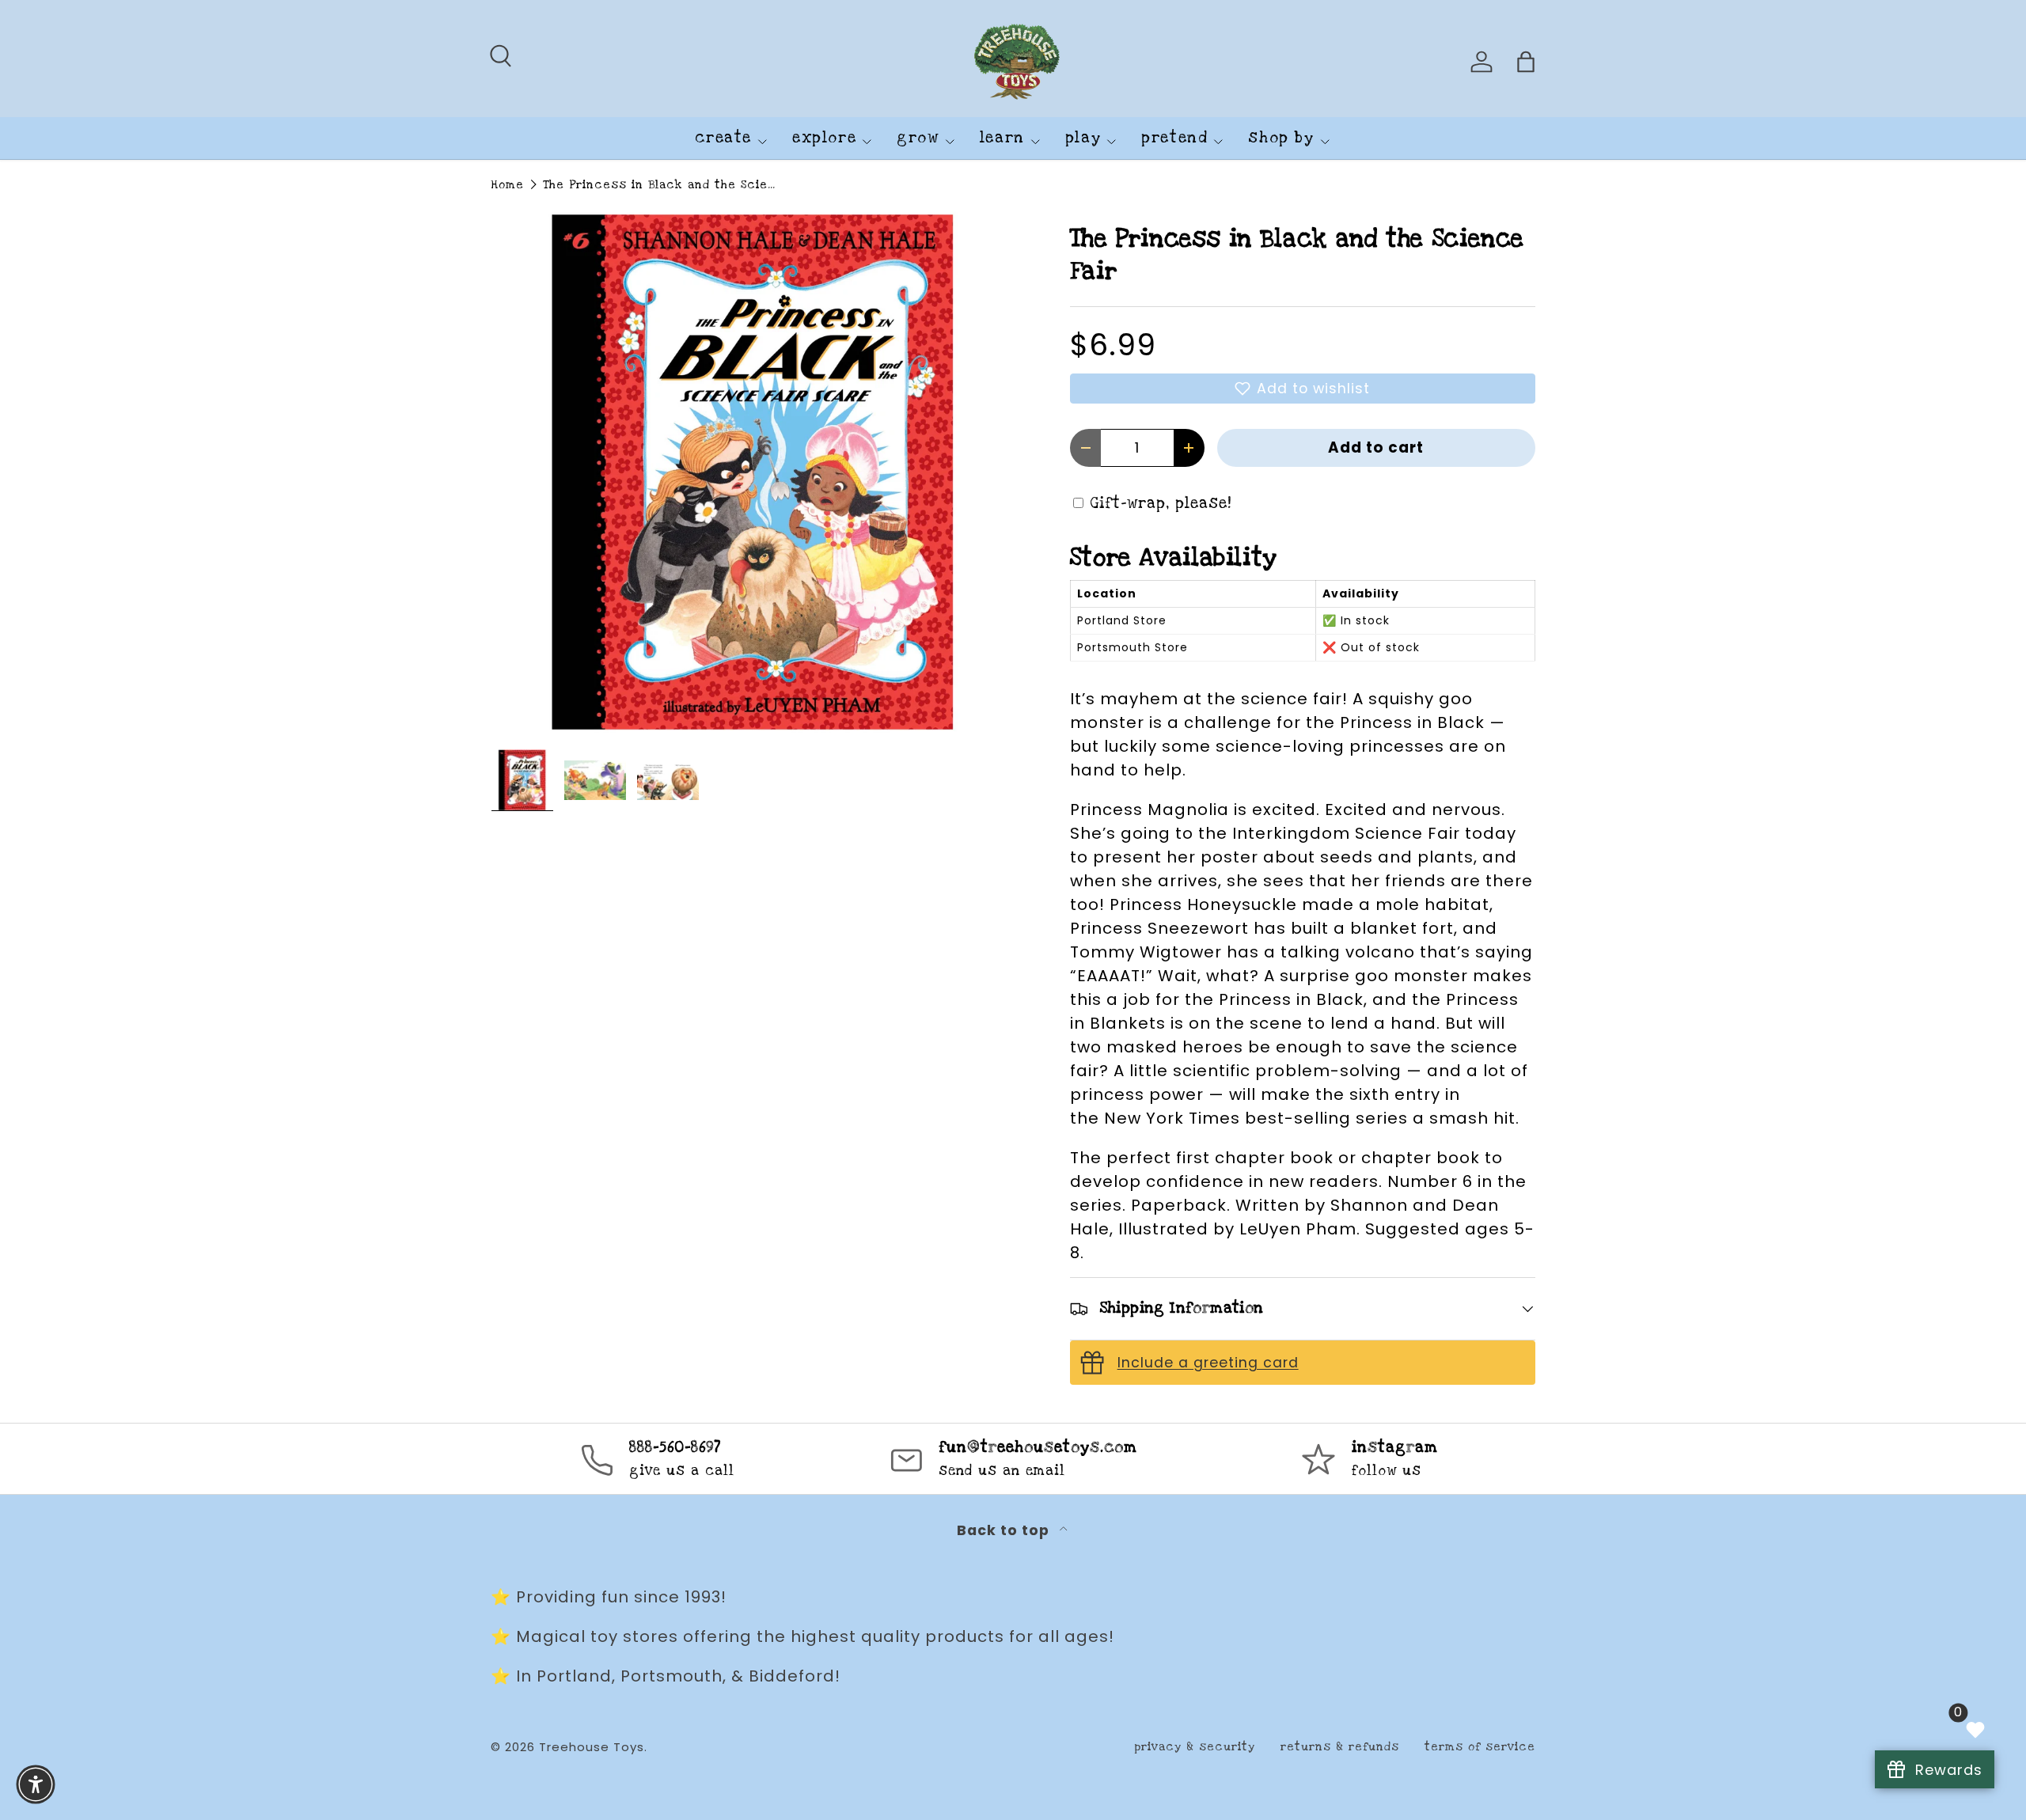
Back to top (1005, 1530)
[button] (1303, 389)
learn (1002, 138)
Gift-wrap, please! (1161, 504)
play (1083, 138)
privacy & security (1195, 1747)
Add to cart (1376, 447)
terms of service (1480, 1747)
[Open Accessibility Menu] (36, 1784)
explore (824, 138)
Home (507, 185)
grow (918, 138)
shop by (1281, 138)
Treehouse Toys (592, 1747)
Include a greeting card (1208, 1363)
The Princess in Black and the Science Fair (662, 185)
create (723, 138)
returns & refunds (1340, 1747)
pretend (1174, 138)
